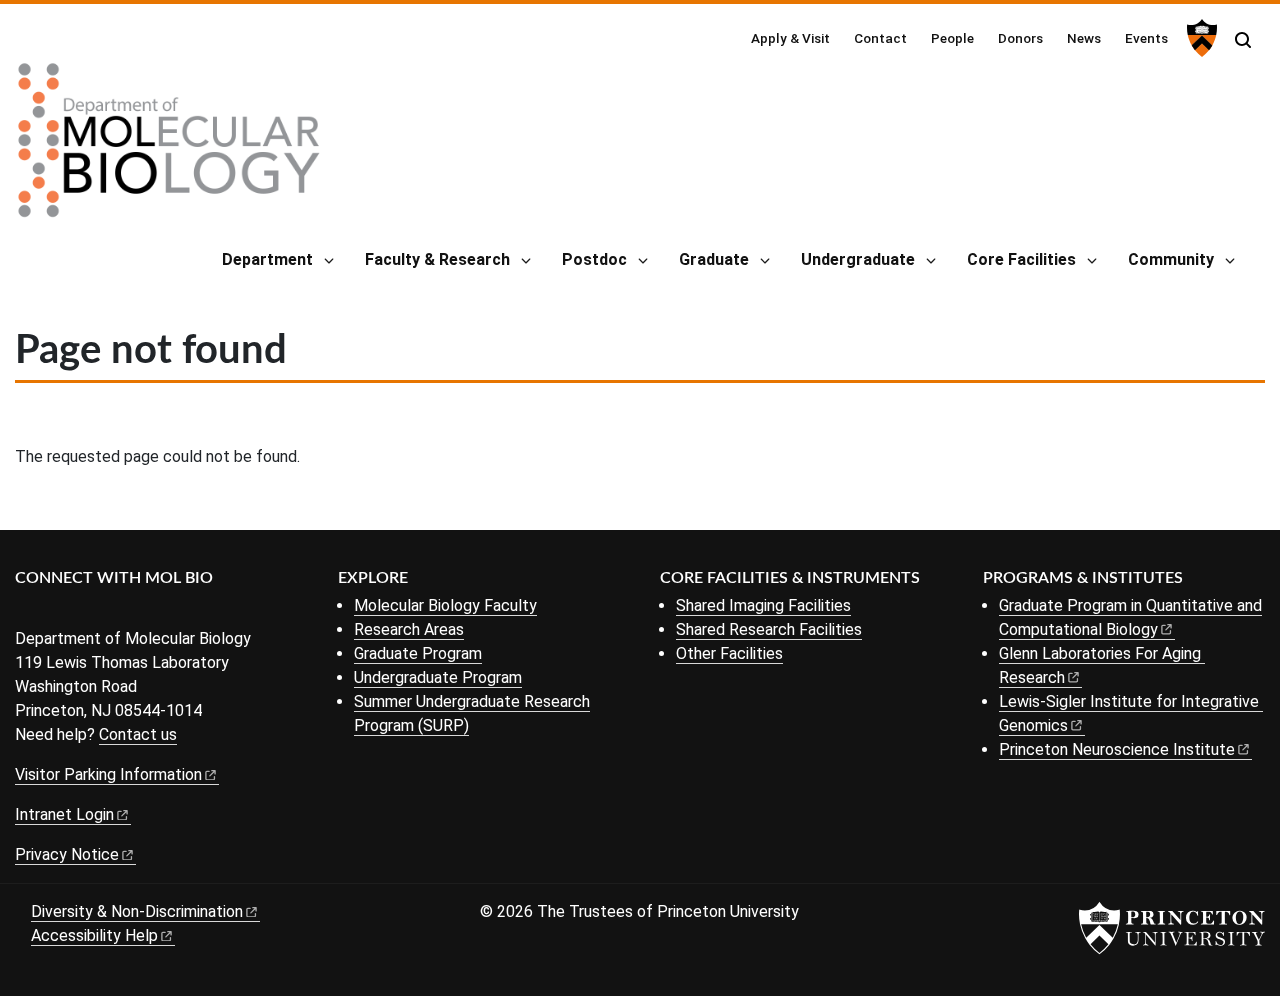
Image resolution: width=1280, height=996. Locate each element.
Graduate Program (418, 653)
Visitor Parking (108, 774)
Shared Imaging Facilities (763, 605)
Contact (880, 38)
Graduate (714, 259)
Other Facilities (729, 653)
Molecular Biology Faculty (445, 605)
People (952, 38)
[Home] (169, 148)
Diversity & (137, 911)
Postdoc (594, 259)
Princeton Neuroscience (1117, 749)
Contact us (138, 734)
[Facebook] (27, 611)
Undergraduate (858, 259)
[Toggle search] (1243, 40)
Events (1146, 38)
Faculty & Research (437, 259)
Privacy (67, 854)
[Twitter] (57, 611)
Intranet (64, 814)
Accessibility (94, 935)
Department (267, 259)
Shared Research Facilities (769, 629)
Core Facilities (1021, 259)
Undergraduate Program (438, 677)
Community (1171, 259)
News (1084, 38)
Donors (1020, 38)
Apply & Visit (790, 38)
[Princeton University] (1199, 38)
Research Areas (409, 629)
